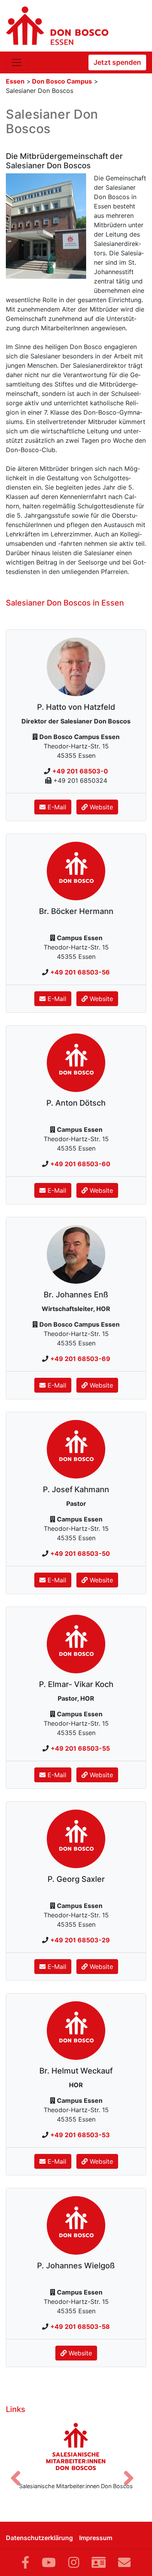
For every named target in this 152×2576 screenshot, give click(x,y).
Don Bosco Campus (62, 81)
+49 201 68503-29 (80, 1940)
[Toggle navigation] (17, 62)
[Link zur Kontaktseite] (99, 2563)
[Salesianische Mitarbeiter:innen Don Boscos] (76, 2446)
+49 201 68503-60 (80, 1164)
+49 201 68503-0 (80, 771)
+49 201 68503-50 (80, 1553)
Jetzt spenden (117, 62)
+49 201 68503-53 (80, 2135)
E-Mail (56, 807)
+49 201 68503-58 (80, 2327)
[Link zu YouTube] (49, 2563)
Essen (15, 81)
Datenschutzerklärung (39, 2538)
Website (100, 807)
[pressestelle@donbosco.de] (124, 2563)
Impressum (96, 2538)
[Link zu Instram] (74, 2563)
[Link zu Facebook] (25, 2563)
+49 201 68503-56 (80, 972)
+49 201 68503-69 (80, 1359)
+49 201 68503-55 (80, 1748)
